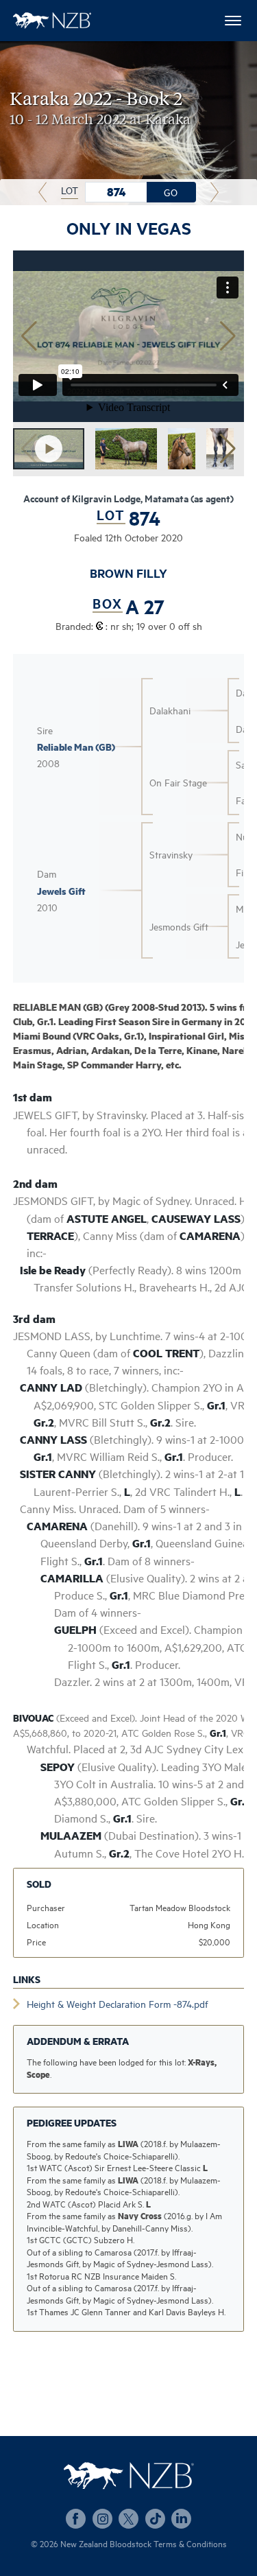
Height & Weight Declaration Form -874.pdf (118, 2003)
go (171, 192)
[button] (228, 336)
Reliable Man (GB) (76, 747)
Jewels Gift (61, 891)
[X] (128, 2519)
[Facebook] (76, 2519)
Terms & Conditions (190, 2543)
